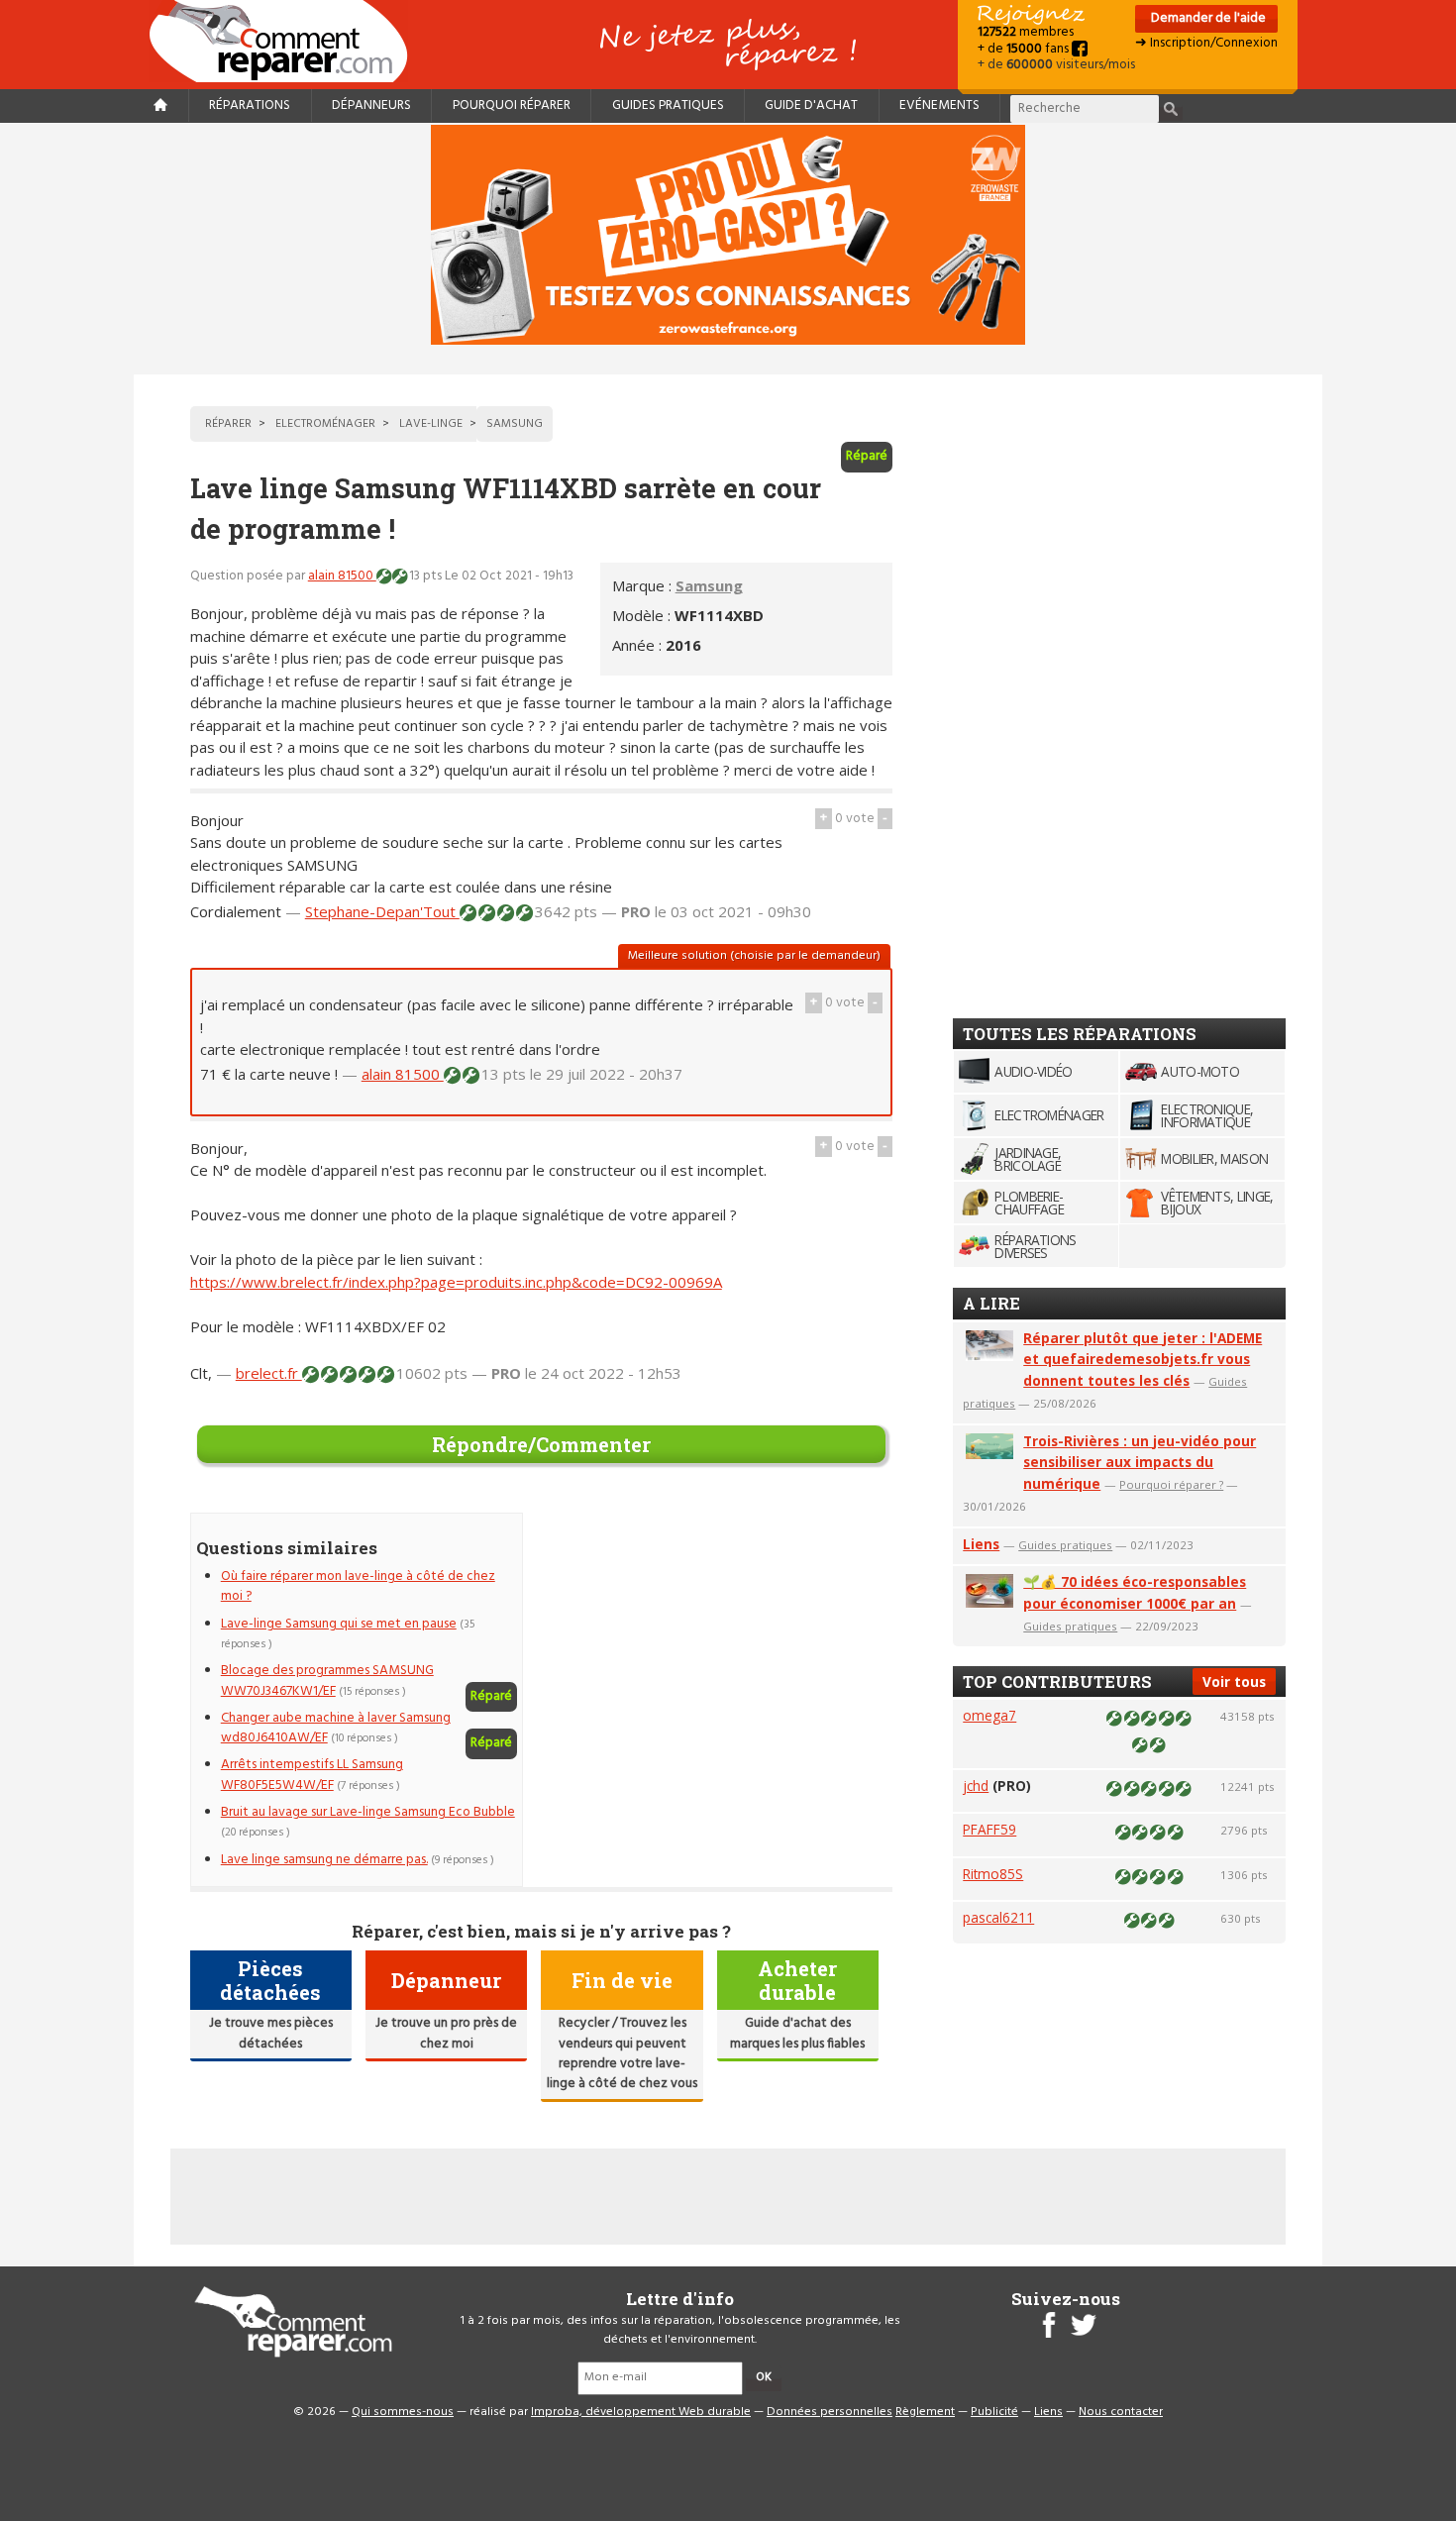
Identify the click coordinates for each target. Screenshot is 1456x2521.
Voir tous (1234, 1681)
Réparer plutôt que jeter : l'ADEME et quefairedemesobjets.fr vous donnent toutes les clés (1143, 1360)
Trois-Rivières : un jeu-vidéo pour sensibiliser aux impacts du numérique (1140, 1463)
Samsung (709, 585)
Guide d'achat (811, 105)
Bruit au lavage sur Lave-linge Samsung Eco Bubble (368, 1812)
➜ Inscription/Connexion (1206, 43)
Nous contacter (1121, 2412)
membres (1026, 32)
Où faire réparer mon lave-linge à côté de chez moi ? (358, 1586)
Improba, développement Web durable (641, 2412)
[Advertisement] (726, 1651)
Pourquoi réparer (512, 105)
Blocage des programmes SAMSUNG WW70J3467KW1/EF (327, 1681)
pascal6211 (998, 1917)
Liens (981, 1544)
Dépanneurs (371, 105)
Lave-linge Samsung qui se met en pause (339, 1624)
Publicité (994, 2412)
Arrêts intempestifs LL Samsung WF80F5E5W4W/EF (312, 1775)
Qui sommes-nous (403, 2412)
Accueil (286, 41)
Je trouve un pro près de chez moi (446, 2033)
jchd (976, 1786)
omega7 (989, 1715)
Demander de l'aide (1207, 18)
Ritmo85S (993, 1874)
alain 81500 (342, 576)
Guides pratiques (668, 105)
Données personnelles (830, 2412)
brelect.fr (269, 1373)
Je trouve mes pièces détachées (271, 2033)
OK (764, 2377)
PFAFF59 (989, 1829)
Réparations (250, 105)
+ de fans (1025, 49)
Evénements (939, 105)
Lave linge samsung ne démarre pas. (324, 1860)
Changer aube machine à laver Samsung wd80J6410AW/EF (336, 1728)
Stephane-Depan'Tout (382, 911)
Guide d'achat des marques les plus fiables (797, 2033)
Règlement (925, 2412)
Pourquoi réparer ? (1171, 1484)
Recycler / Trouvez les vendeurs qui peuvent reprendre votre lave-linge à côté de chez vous (622, 2053)
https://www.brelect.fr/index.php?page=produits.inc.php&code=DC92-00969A (456, 1282)
